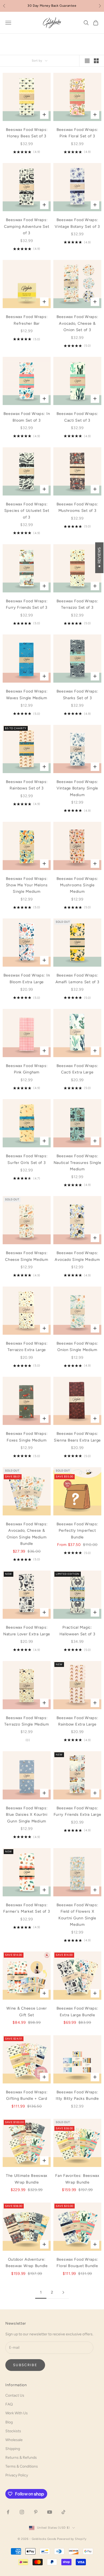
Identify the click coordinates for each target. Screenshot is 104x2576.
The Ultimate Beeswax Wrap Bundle (27, 2179)
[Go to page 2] (63, 2292)
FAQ (9, 2404)
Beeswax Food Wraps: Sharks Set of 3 (77, 694)
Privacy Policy (17, 2475)
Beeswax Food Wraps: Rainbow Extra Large (77, 1721)
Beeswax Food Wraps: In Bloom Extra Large (27, 978)
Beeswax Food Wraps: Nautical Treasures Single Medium (77, 1162)
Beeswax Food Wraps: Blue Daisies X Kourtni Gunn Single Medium (27, 1815)
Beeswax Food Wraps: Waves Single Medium (27, 694)
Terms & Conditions (22, 2466)
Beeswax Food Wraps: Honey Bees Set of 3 (27, 133)
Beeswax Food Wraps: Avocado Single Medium (77, 1256)
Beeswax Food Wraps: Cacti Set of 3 (77, 417)
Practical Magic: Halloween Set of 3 (77, 1631)
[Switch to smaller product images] (96, 61)
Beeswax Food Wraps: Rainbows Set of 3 (27, 785)
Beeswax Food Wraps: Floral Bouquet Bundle (77, 2263)
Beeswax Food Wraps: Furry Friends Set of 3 (27, 604)
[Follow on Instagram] (22, 2512)
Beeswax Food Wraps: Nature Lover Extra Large (27, 1631)
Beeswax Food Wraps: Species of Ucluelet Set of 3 (27, 511)
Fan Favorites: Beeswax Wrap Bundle (77, 2179)
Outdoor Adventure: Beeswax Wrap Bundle (27, 2263)
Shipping (13, 2449)
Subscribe (25, 2365)
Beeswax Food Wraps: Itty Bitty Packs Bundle (77, 2095)
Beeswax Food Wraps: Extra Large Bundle (77, 2011)
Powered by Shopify (72, 2539)
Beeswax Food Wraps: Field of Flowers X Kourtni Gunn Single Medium (77, 1915)
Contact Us (15, 2395)
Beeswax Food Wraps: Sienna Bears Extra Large (77, 1437)
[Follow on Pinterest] (36, 2512)
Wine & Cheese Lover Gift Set (27, 2011)
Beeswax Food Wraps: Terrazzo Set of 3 (77, 604)
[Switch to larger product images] (87, 61)
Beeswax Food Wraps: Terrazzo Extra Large (27, 1346)
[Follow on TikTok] (63, 2512)
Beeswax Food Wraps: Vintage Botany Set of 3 (77, 223)
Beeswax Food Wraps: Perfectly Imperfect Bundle (77, 1531)
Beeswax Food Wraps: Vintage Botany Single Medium (77, 788)
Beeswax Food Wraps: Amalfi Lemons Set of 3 (77, 978)
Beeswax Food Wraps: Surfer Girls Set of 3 (27, 1159)
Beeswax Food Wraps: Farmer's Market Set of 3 (27, 1908)
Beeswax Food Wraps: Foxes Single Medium (27, 1437)
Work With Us (17, 2413)
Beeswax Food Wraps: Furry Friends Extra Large (77, 1811)
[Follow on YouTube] (50, 2512)
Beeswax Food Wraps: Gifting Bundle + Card (27, 2095)
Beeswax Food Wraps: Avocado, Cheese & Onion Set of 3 (77, 323)
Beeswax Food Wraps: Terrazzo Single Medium (27, 1721)
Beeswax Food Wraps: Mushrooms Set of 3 (77, 507)
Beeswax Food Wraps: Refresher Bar (27, 320)
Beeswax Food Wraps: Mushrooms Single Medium (77, 885)
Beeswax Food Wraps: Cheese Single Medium (27, 1256)
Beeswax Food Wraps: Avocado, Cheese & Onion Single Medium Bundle (27, 1534)
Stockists (13, 2431)
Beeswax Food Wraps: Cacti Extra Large (77, 1069)
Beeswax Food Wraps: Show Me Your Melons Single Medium (27, 885)
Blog (9, 2422)
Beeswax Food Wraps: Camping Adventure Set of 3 (27, 226)
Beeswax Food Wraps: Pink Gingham (27, 1069)
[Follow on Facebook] (8, 2512)
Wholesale (14, 2440)
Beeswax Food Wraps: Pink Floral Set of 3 (77, 133)
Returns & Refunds (21, 2458)
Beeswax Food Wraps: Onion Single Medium (77, 1346)
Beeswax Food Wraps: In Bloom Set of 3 (27, 417)
